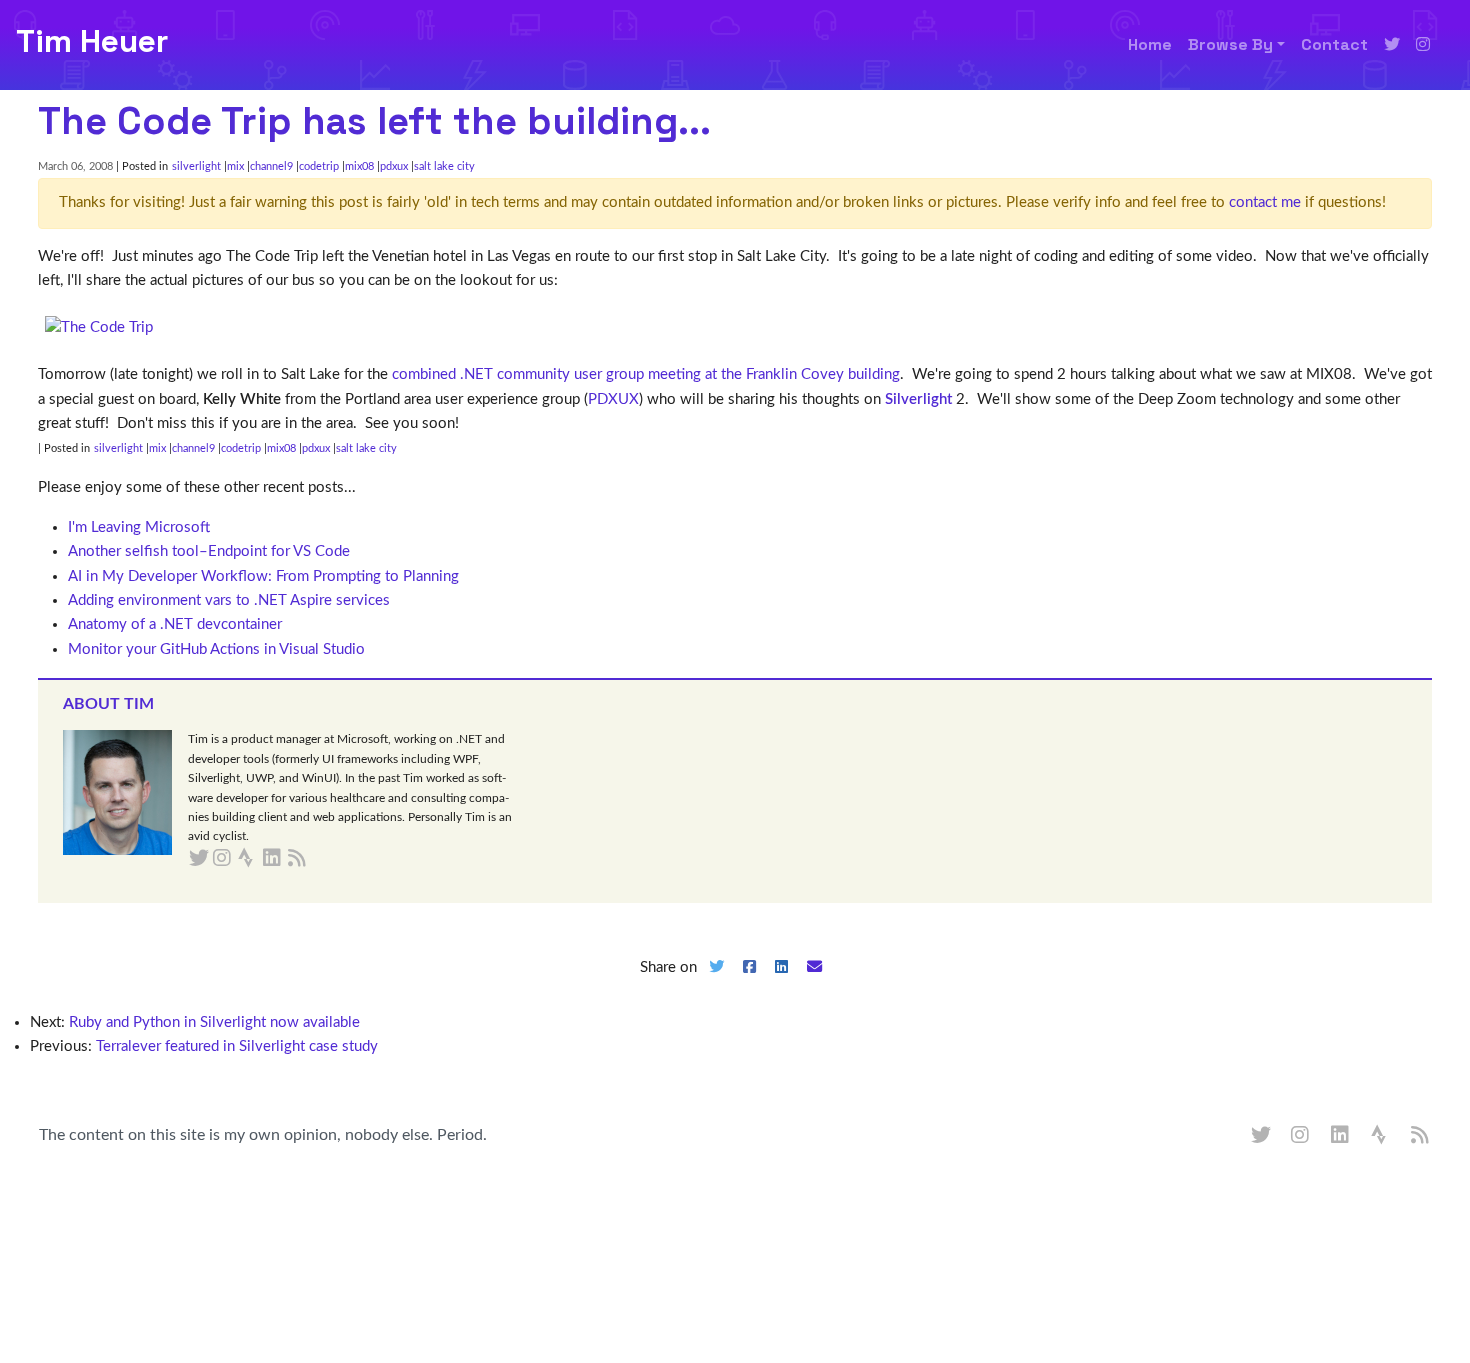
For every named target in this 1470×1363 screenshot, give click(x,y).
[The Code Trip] (99, 327)
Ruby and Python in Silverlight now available (214, 1022)
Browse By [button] (1230, 44)
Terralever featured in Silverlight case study (237, 1046)
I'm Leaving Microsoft (139, 527)
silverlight (196, 166)
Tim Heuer (92, 41)
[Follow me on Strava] (1381, 1136)
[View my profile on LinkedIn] (1341, 1136)
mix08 (359, 166)
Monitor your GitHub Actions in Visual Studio (216, 649)
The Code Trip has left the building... (374, 121)
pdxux (394, 166)
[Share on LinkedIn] (782, 983)
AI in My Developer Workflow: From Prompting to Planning (263, 576)
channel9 (271, 166)
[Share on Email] (815, 983)
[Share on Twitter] (716, 983)
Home (1150, 44)
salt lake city (444, 166)
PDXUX (613, 399)
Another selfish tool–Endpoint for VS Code (209, 551)
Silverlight (918, 399)
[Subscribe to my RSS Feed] (320, 859)
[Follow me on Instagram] (1423, 45)
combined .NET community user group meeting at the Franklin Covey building (646, 374)
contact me (1265, 202)
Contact (1334, 44)
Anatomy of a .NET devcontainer (175, 624)
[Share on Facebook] (749, 983)
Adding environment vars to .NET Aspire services (229, 600)
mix (235, 166)
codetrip (319, 166)
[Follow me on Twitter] (1392, 45)
